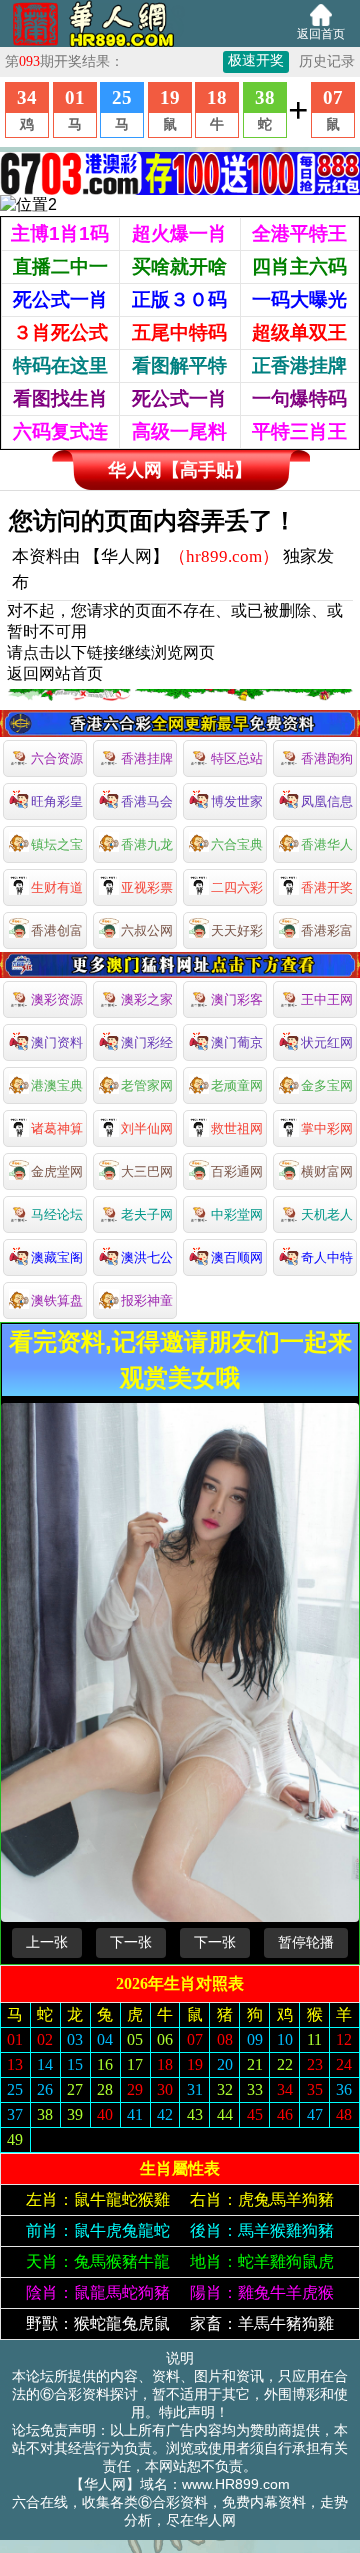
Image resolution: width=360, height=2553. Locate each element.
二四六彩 (237, 887)
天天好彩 (237, 930)
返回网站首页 (55, 673)
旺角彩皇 (57, 801)
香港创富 (57, 930)
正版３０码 (179, 299)
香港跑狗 (327, 758)
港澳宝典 (57, 1085)
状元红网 (327, 1042)
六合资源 (57, 758)
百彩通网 (237, 1171)
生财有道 (57, 887)
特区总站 (237, 758)
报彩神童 (147, 1300)
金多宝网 (327, 1085)
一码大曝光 (299, 299)
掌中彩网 (327, 1128)
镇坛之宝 (57, 844)
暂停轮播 (306, 1942)
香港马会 (147, 801)
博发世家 (237, 801)
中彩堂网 (237, 1214)
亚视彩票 (147, 887)
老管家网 (147, 1085)
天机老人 (327, 1214)
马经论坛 (57, 1214)
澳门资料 (57, 1042)
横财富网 (327, 1171)
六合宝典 (237, 844)
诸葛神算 (57, 1128)
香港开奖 (327, 887)
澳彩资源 (57, 999)
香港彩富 (327, 930)
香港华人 (327, 844)
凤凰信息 (327, 801)
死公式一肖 (60, 299)
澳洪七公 (147, 1257)
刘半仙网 (147, 1128)
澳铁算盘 (57, 1300)
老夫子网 (147, 1214)
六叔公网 (147, 930)
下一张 (131, 1942)
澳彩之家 (147, 999)
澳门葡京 (237, 1042)
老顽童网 (237, 1085)
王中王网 (327, 999)
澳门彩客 (237, 999)
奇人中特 (327, 1257)
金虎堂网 (57, 1171)
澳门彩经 (147, 1042)
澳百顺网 (237, 1257)
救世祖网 (237, 1128)
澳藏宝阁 (57, 1257)
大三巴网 (147, 1171)
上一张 (47, 1942)
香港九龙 (147, 844)
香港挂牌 (147, 758)
